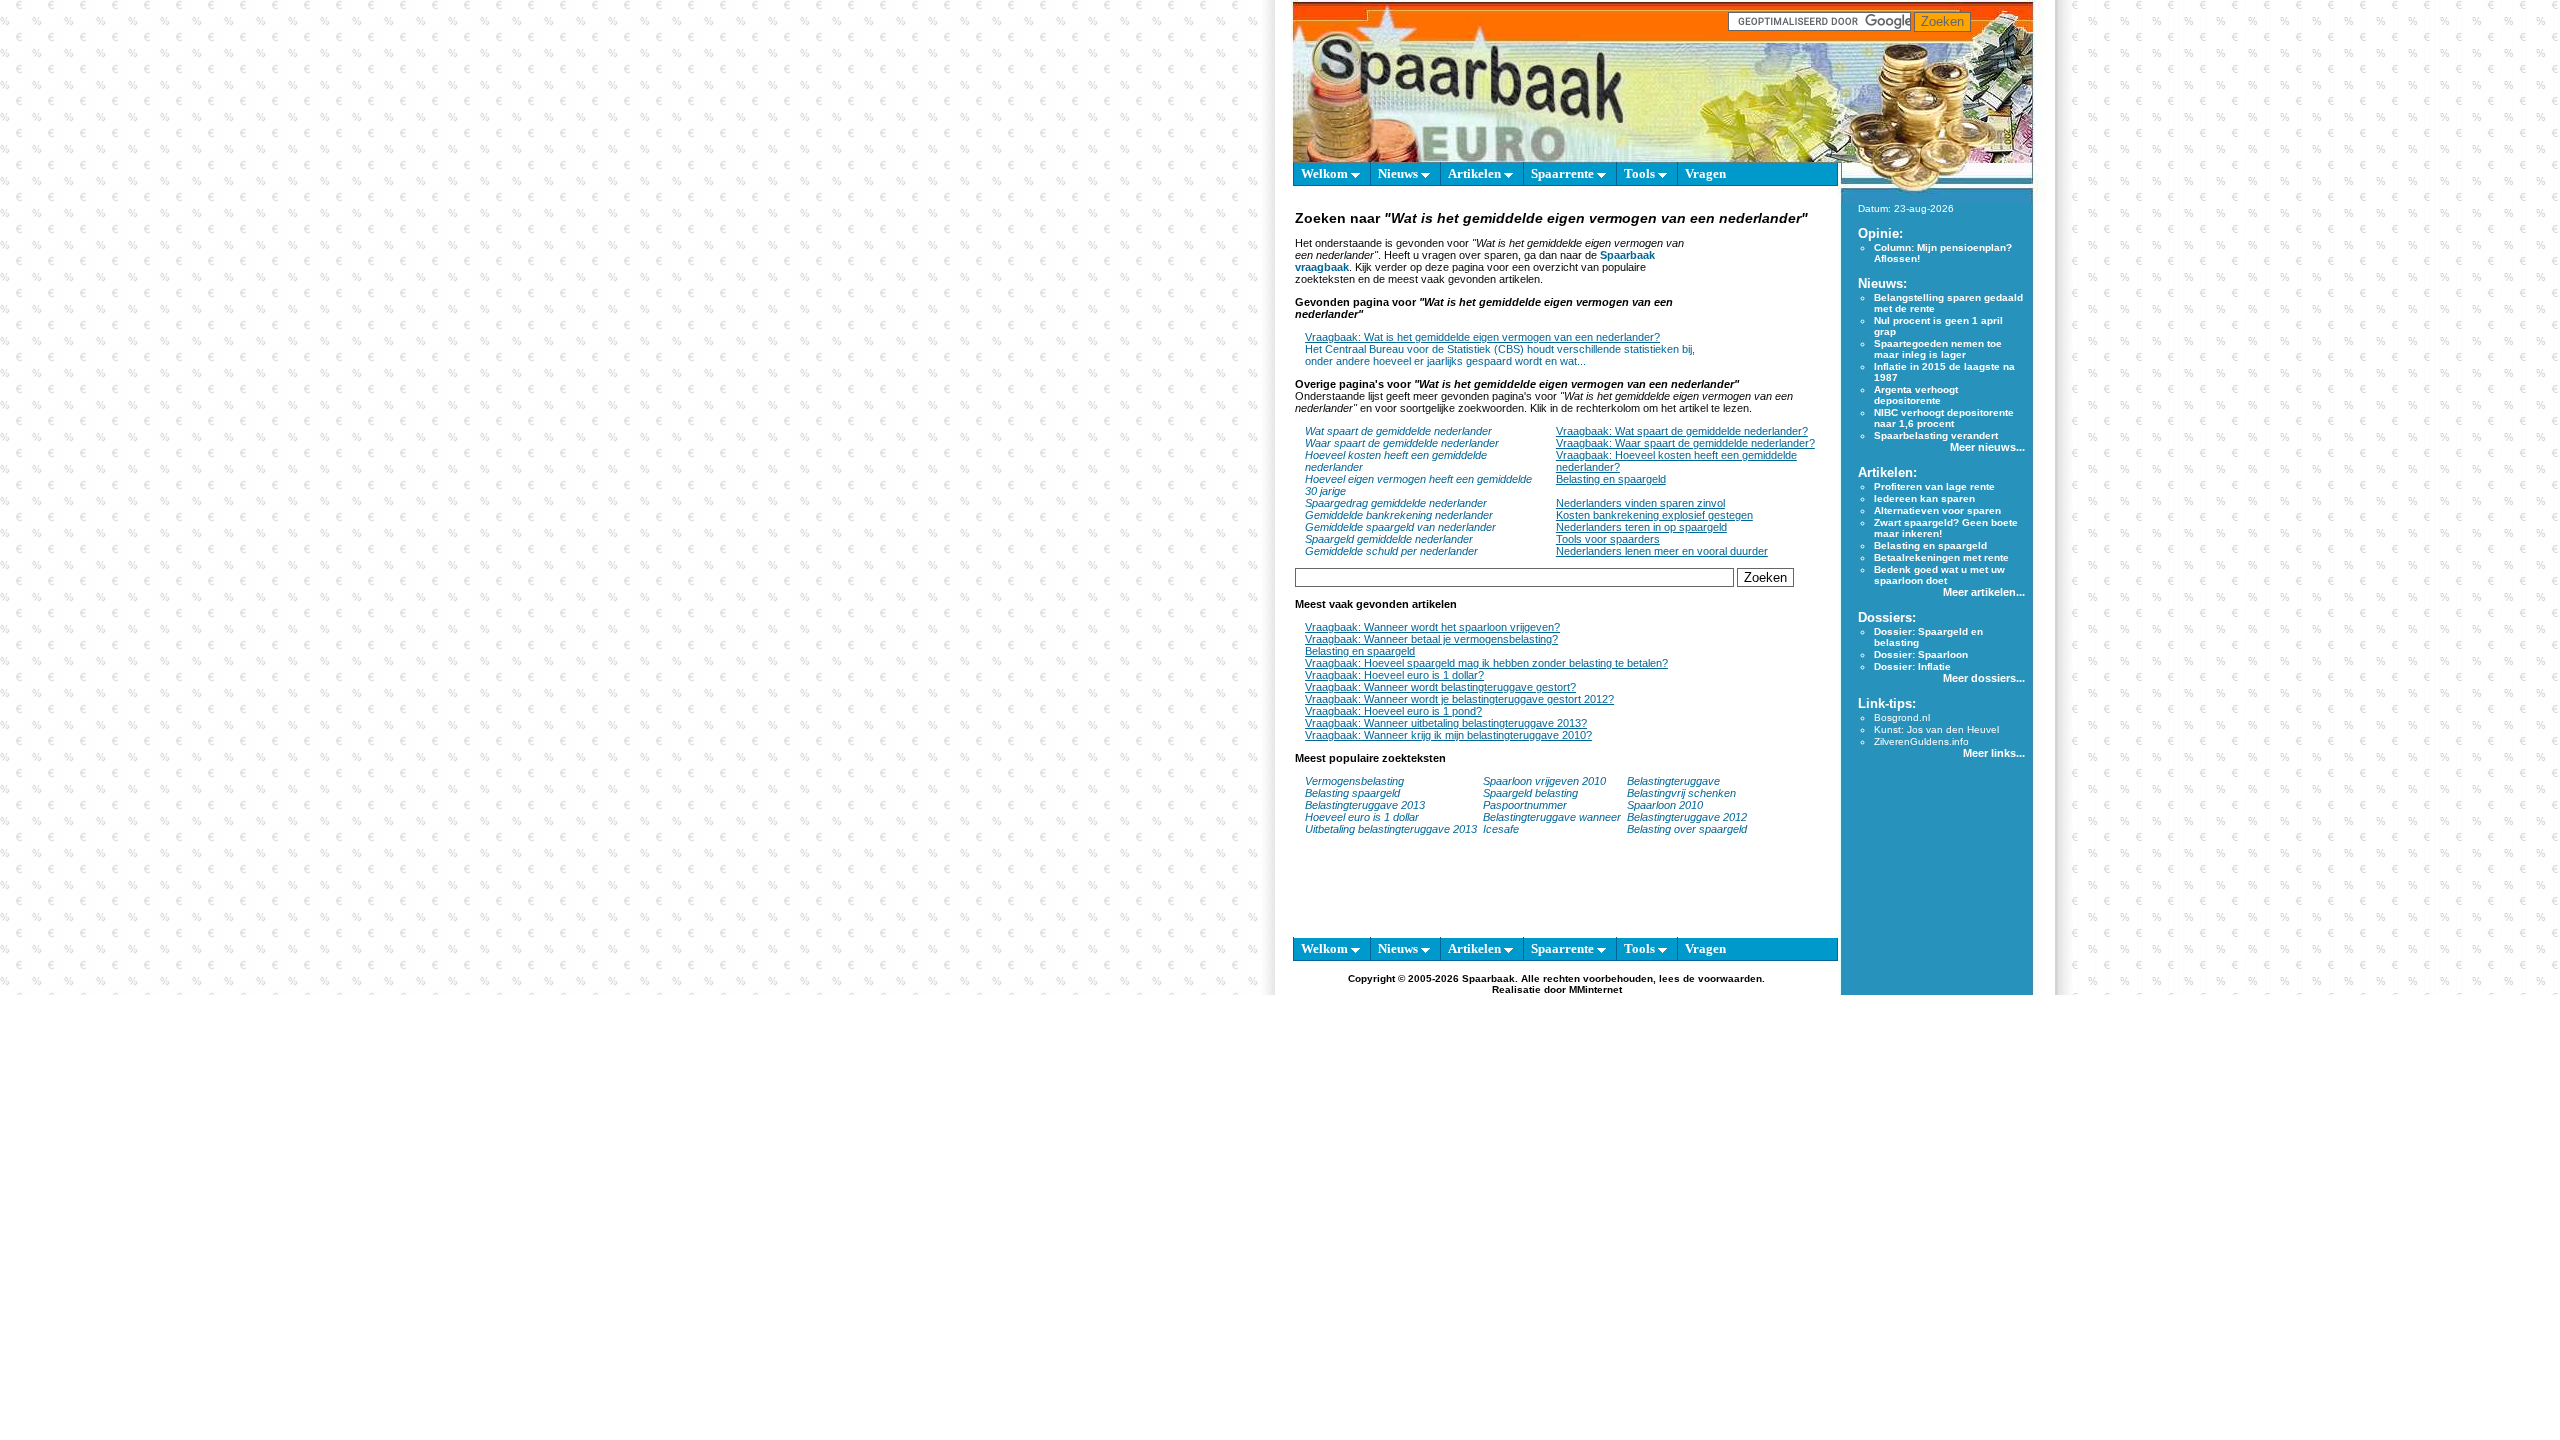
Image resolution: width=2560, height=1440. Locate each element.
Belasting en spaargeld (1611, 479)
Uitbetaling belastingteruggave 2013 (1391, 829)
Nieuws (1399, 173)
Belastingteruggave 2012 (1687, 817)
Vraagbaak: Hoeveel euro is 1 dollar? (1394, 675)
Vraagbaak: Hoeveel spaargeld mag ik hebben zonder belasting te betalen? (1486, 663)
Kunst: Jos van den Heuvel (1936, 729)
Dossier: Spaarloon (1921, 654)
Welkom (1326, 173)
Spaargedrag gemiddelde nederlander (1396, 503)
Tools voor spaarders (1608, 539)
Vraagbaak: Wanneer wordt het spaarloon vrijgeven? (1432, 627)
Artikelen (1476, 173)
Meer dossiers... (1984, 678)
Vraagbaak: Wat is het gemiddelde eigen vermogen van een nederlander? (1482, 337)
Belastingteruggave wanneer (1552, 817)
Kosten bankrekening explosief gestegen (1654, 515)
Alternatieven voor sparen (1937, 510)
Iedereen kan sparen (1924, 498)
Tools (1641, 173)
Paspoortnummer (1525, 805)
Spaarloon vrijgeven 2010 (1544, 781)
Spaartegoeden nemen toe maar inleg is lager (1938, 349)
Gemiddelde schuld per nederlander (1391, 551)
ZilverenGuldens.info (1921, 741)
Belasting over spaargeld (1687, 829)
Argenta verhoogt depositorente (1916, 395)
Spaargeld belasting (1530, 793)
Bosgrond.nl (1902, 717)
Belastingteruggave (1673, 781)
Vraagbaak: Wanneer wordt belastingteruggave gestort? (1440, 687)
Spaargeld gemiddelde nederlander (1389, 539)
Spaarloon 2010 (1666, 805)
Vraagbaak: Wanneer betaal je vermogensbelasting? (1431, 639)
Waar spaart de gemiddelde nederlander (1402, 443)
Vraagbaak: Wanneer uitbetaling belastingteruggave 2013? (1446, 723)
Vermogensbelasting (1354, 781)
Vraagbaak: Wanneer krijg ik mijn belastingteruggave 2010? (1448, 735)
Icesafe (1501, 829)
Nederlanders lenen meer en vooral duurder (1662, 551)
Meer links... (1994, 753)
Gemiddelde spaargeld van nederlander (1400, 527)
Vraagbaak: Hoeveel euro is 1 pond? (1393, 711)
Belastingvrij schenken (1681, 793)
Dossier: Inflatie (1912, 666)
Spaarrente (1564, 173)
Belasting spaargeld (1352, 793)
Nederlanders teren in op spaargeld (1641, 527)
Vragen (1705, 173)
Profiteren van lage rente (1934, 486)
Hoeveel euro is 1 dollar (1362, 817)
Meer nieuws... (1987, 447)
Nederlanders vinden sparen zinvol (1640, 503)
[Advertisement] (1765, 287)
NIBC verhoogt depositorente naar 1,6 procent (1944, 418)
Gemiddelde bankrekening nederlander (1399, 515)
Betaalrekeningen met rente (1941, 557)
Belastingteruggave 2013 (1365, 805)
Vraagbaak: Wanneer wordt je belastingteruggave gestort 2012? (1459, 699)
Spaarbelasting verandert (1936, 435)
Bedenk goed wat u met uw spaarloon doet (1939, 575)
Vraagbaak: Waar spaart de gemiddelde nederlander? (1685, 443)
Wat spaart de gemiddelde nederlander (1398, 431)
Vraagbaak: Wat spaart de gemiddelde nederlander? (1682, 431)
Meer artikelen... (1984, 592)
